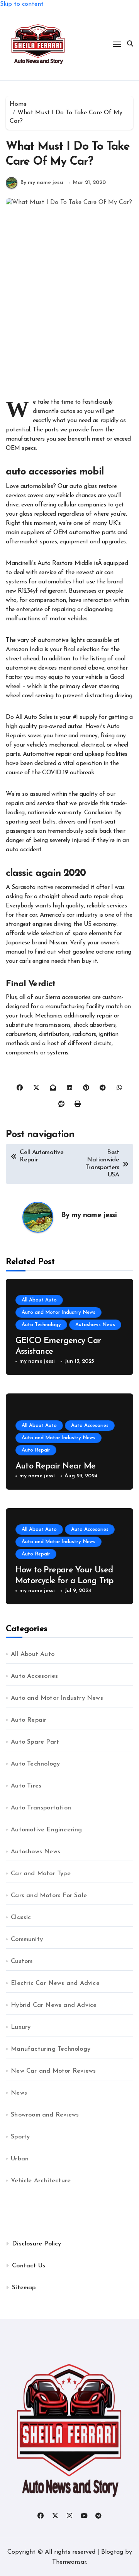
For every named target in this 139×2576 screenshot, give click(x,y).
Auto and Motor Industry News (58, 1312)
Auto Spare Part (35, 1742)
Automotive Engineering (46, 1830)
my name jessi (94, 1215)
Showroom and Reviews (45, 2115)
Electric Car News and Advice (55, 1983)
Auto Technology (41, 1325)
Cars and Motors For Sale (49, 1896)
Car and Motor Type (41, 1874)
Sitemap (24, 2288)
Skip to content (22, 4)
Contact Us (29, 2266)
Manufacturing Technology (51, 2049)
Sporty (20, 2137)
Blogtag (112, 2552)
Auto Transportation (41, 1808)
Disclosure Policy (36, 2244)
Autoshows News (95, 1325)
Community (27, 1940)
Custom (22, 1961)
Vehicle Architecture (41, 2181)
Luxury (21, 2027)
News (19, 2093)
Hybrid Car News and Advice (54, 2005)
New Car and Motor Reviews (53, 2071)
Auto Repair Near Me (55, 1466)
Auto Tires (26, 1786)
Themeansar (69, 2562)
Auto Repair (36, 1450)
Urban (20, 2159)
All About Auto (39, 1300)
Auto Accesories (90, 1426)
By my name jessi (42, 183)
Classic (21, 1918)
